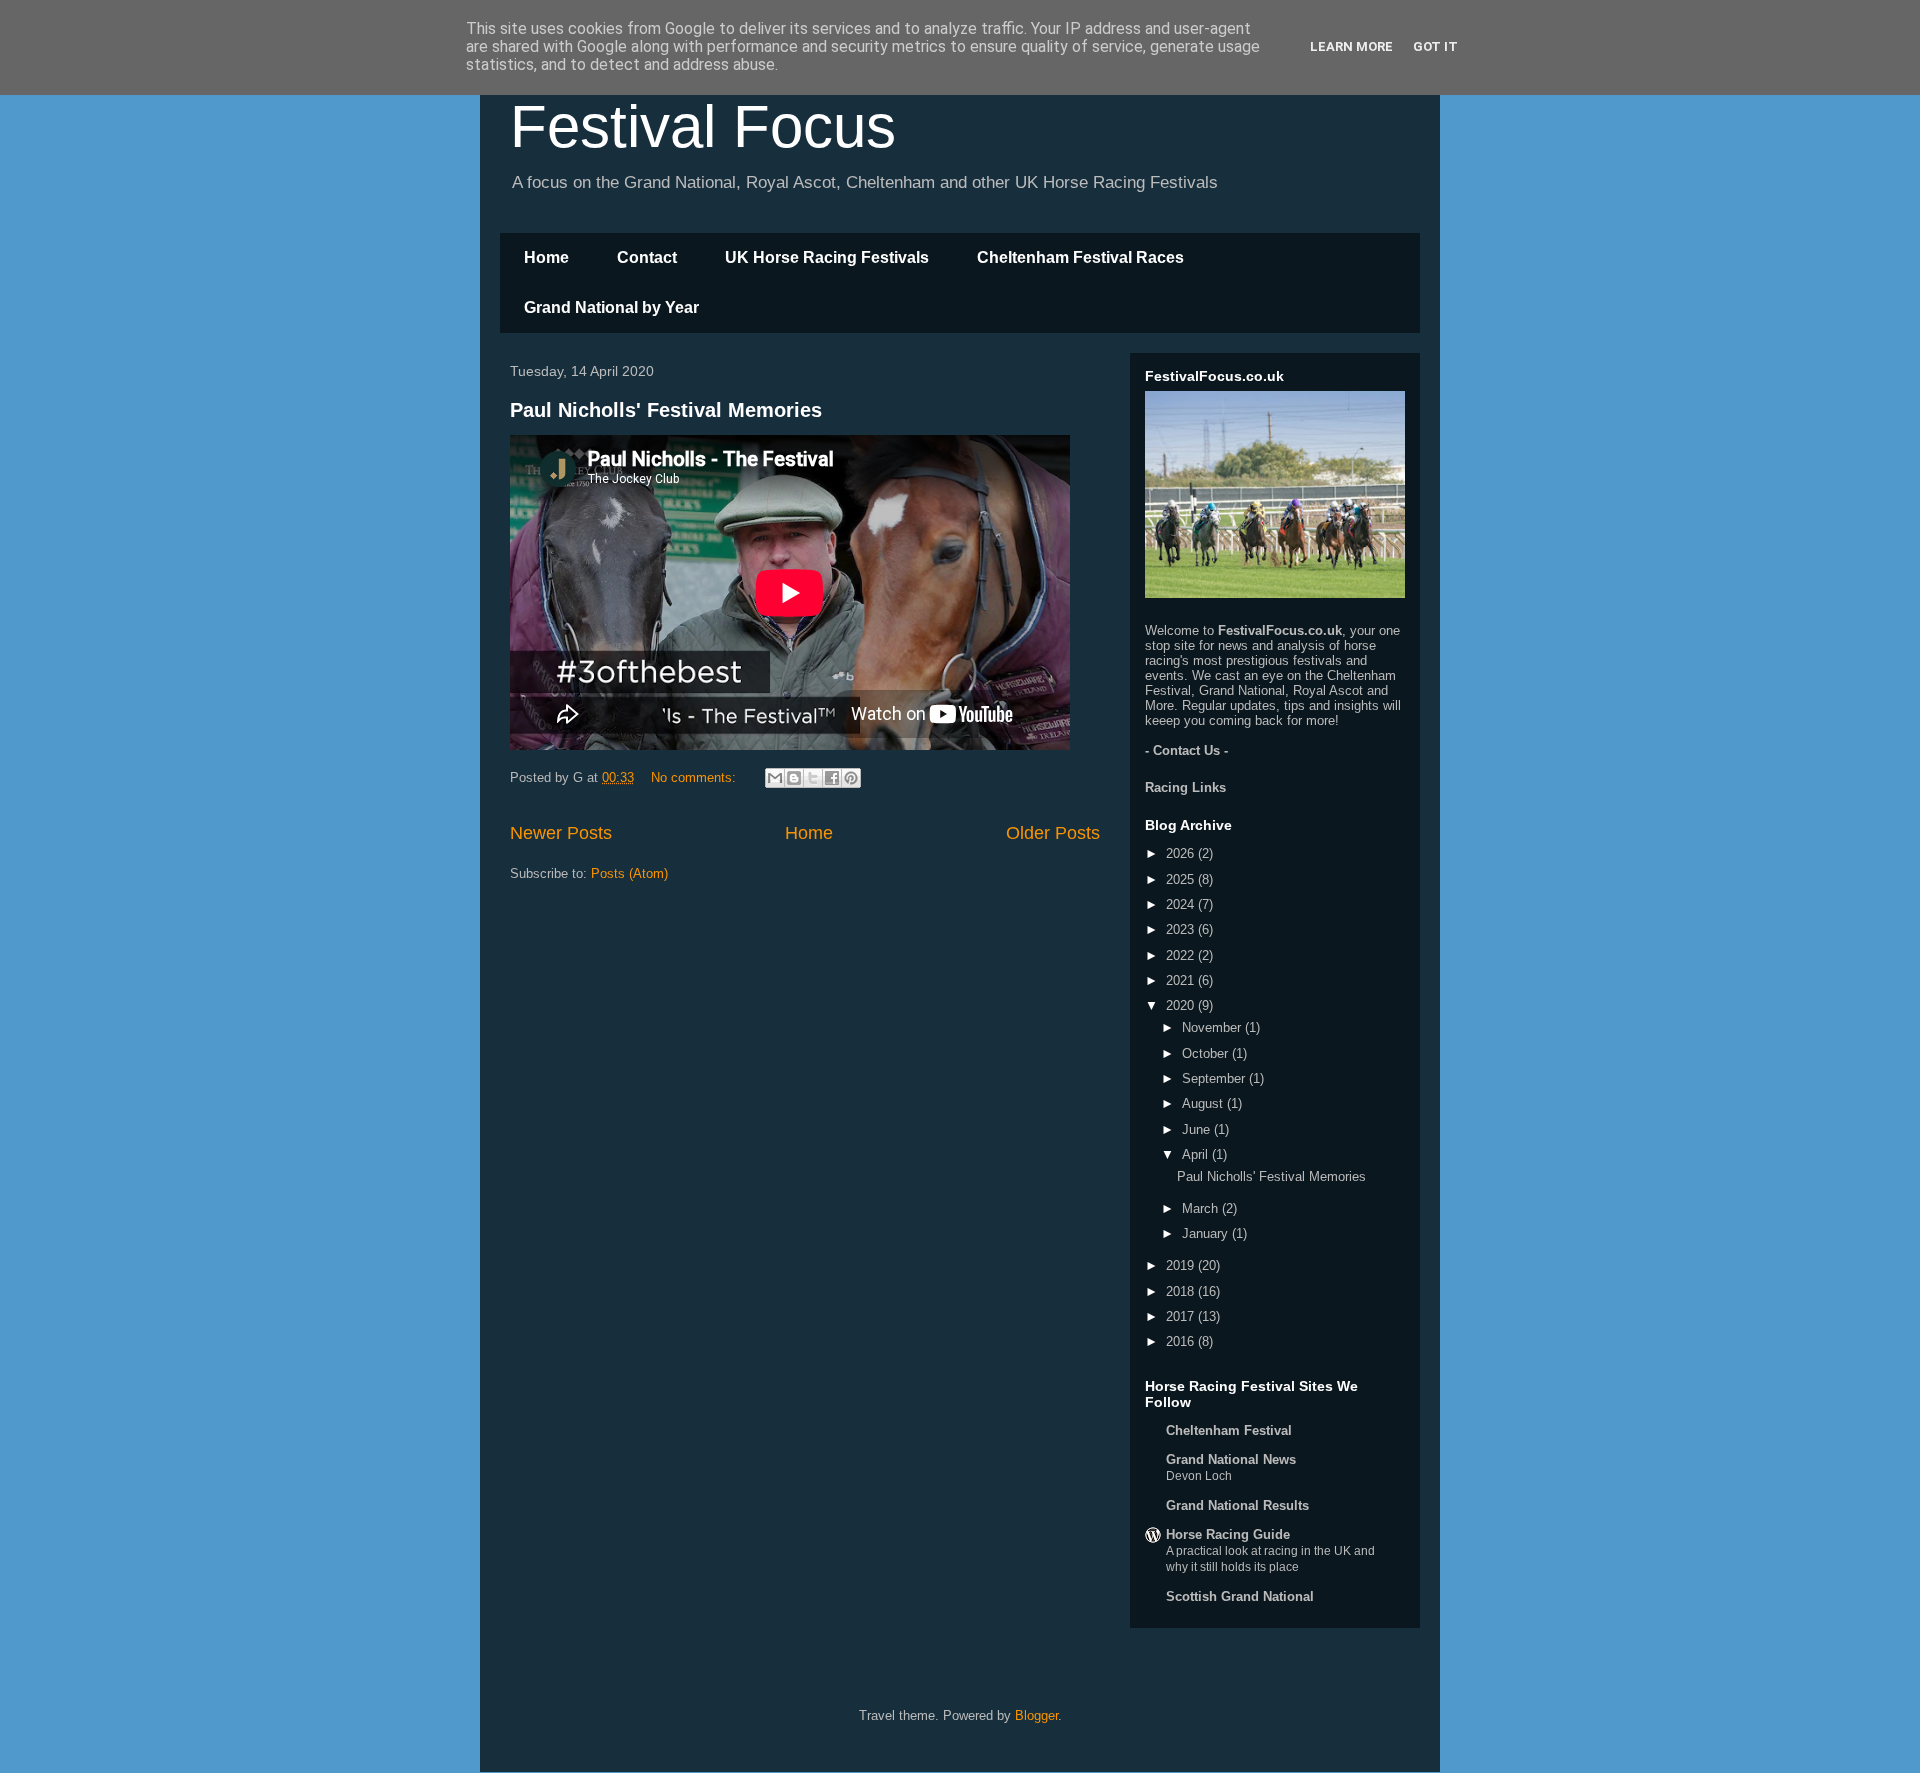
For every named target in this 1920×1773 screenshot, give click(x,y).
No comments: (695, 777)
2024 (1182, 904)
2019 (1182, 1265)
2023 (1182, 929)
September (1215, 1078)
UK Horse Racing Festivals (827, 257)
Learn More (1351, 46)
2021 (1182, 980)
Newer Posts (561, 833)
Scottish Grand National (1240, 1596)
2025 (1182, 879)
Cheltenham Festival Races (1080, 257)
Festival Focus (703, 126)
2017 (1182, 1316)
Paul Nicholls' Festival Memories (666, 410)
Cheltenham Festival (1229, 1430)
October (1207, 1053)
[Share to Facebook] (832, 778)
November (1213, 1027)
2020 (1182, 1005)
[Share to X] (813, 778)
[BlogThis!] (794, 778)
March (1202, 1208)
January (1207, 1233)
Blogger (1036, 1715)
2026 (1182, 853)
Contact (647, 257)
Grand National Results (1237, 1505)
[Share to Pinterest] (851, 778)
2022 (1182, 955)
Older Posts (1053, 833)
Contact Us (1186, 750)
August (1204, 1103)
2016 (1182, 1341)
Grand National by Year (611, 307)
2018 (1182, 1291)
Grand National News (1231, 1459)
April (1197, 1154)
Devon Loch (1199, 1476)
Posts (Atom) (629, 873)
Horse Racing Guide (1228, 1534)
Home (546, 257)
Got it (1435, 46)
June (1198, 1129)
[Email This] (775, 778)
